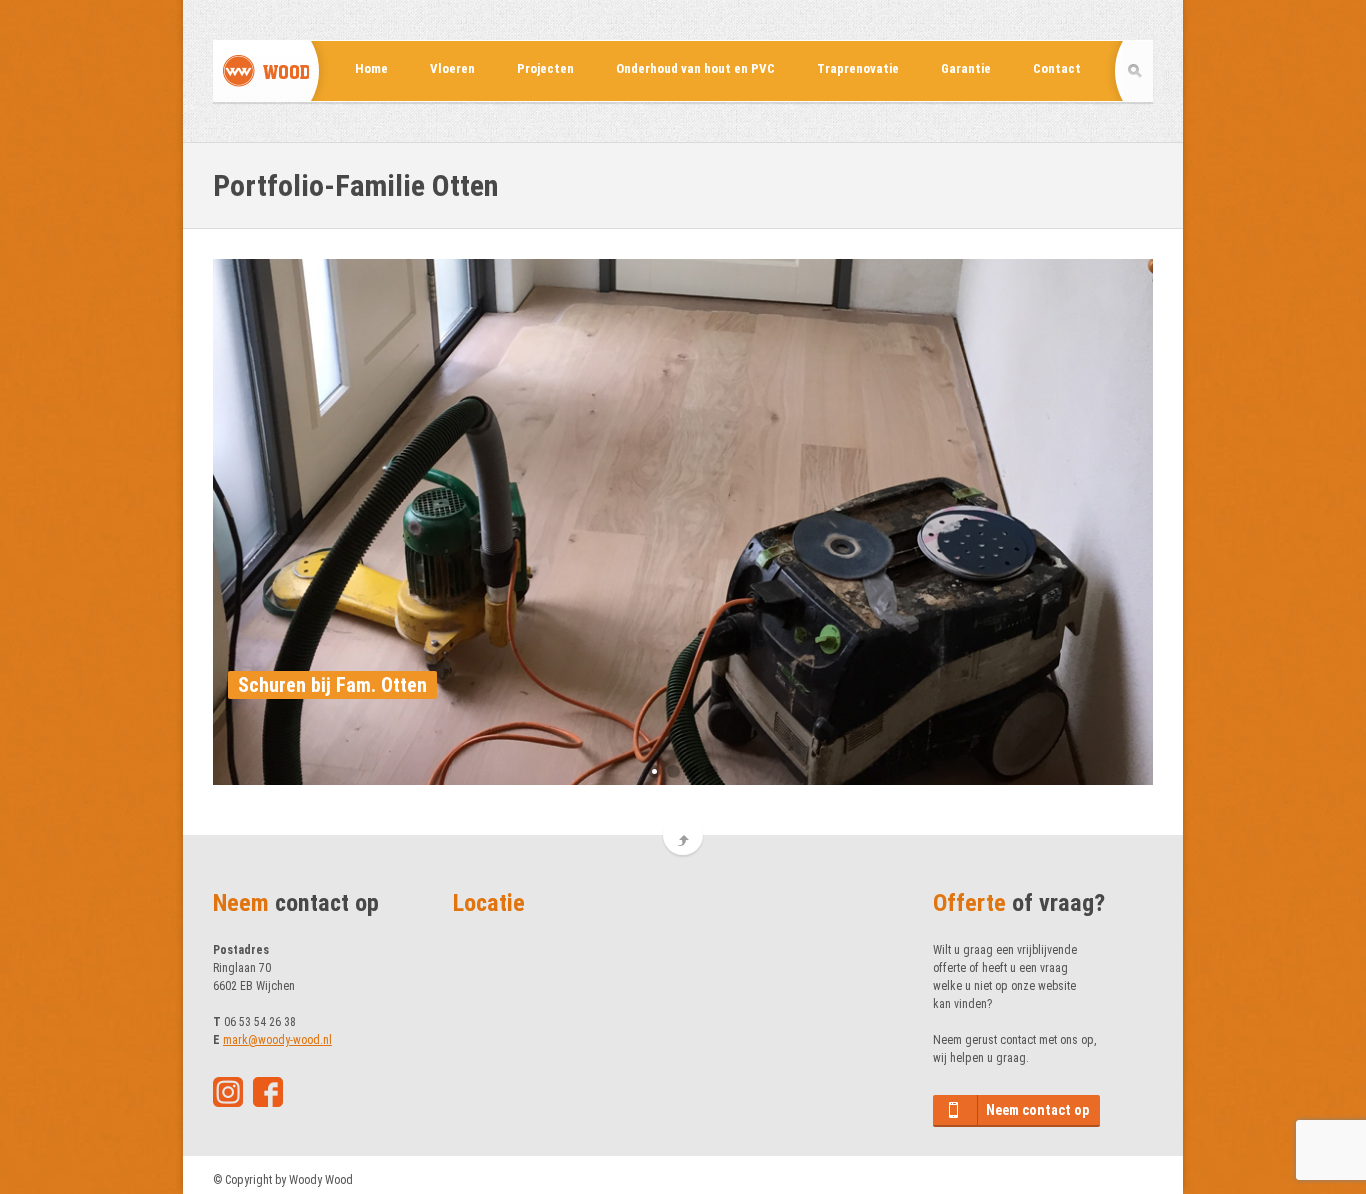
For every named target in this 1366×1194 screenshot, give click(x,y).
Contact (1057, 68)
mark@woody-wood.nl (277, 1040)
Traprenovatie (858, 68)
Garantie (966, 68)
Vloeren (452, 68)
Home (371, 68)
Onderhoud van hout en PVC (695, 68)
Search (1138, 71)
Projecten (545, 68)
